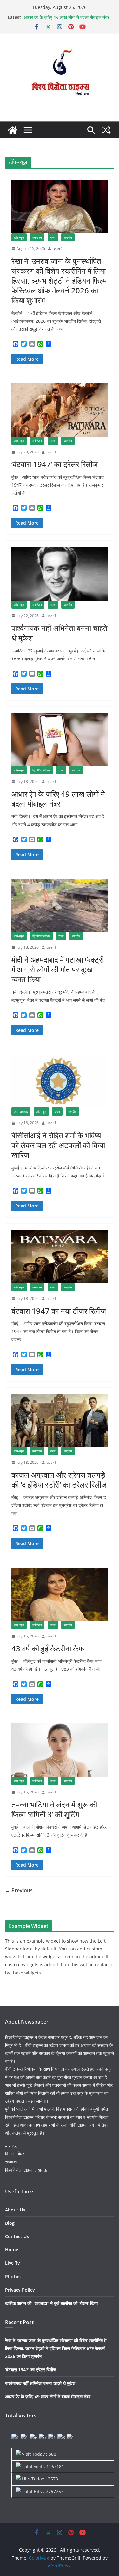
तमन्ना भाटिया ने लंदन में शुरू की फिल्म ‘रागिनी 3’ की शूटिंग (54, 1809)
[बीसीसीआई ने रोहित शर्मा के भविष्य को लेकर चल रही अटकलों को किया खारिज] (60, 1081)
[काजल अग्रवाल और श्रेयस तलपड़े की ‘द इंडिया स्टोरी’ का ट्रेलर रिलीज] (60, 1421)
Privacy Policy (20, 2290)
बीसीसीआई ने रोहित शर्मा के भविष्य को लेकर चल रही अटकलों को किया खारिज (58, 1145)
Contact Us (17, 2236)
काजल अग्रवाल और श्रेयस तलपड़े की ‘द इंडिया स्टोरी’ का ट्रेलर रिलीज (59, 1480)
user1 (58, 249)
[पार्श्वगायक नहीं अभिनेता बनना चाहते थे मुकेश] (60, 574)
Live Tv (12, 2263)
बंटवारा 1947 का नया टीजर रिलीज (59, 1311)
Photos (13, 2277)
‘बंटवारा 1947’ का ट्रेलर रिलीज (55, 464)
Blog (10, 2223)
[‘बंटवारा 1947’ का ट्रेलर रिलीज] (60, 410)
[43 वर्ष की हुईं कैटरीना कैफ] (60, 1594)
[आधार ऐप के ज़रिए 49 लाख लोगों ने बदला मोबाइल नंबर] (60, 740)
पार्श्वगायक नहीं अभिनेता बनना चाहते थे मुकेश (60, 633)
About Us (15, 2210)
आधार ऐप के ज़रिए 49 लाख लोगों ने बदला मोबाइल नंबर (66, 17)
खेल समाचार (21, 1112)
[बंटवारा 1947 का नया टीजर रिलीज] (60, 1257)
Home (12, 2250)
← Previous (19, 1890)
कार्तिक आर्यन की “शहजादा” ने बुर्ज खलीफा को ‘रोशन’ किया (51, 2303)
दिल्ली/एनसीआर (41, 770)
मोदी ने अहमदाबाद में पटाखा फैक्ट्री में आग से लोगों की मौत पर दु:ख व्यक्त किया (58, 969)
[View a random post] (106, 130)
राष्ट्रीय (68, 237)
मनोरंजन (37, 237)
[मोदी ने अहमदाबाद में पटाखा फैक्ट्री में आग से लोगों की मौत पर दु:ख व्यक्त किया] (60, 905)
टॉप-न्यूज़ (19, 237)
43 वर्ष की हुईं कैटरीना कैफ (48, 1648)
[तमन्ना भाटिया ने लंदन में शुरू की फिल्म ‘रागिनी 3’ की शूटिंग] (60, 1750)
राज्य (53, 237)
